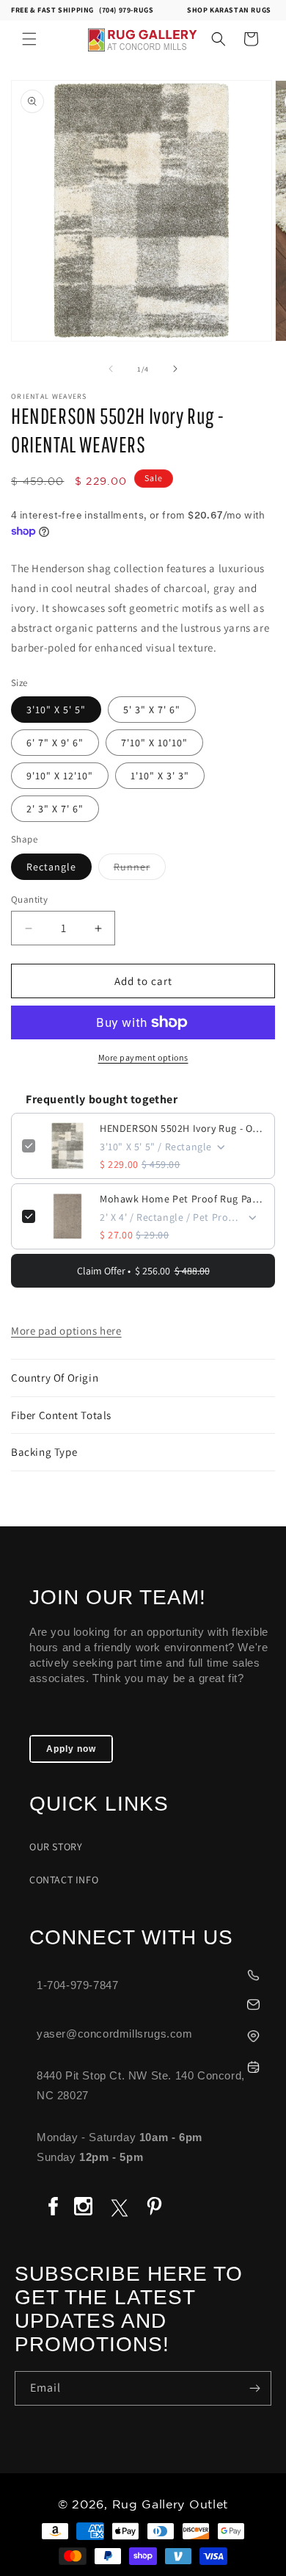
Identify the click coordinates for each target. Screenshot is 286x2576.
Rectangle (51, 867)
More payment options (143, 1057)
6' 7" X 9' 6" (55, 743)
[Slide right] (175, 369)
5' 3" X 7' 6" (152, 710)
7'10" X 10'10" (154, 743)
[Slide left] (111, 369)
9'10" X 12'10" (60, 776)
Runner (140, 870)
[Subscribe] (254, 2388)
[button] (29, 39)
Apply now (71, 1749)
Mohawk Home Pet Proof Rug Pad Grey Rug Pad (182, 1199)
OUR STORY (56, 1847)
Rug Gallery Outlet (170, 2505)
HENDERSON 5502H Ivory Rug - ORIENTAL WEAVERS (182, 1128)
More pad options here (66, 1331)
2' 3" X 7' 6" (55, 809)
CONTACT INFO (64, 1880)
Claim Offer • (143, 1271)
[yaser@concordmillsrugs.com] (150, 2003)
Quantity (29, 899)
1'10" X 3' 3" (160, 776)
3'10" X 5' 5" (56, 710)
